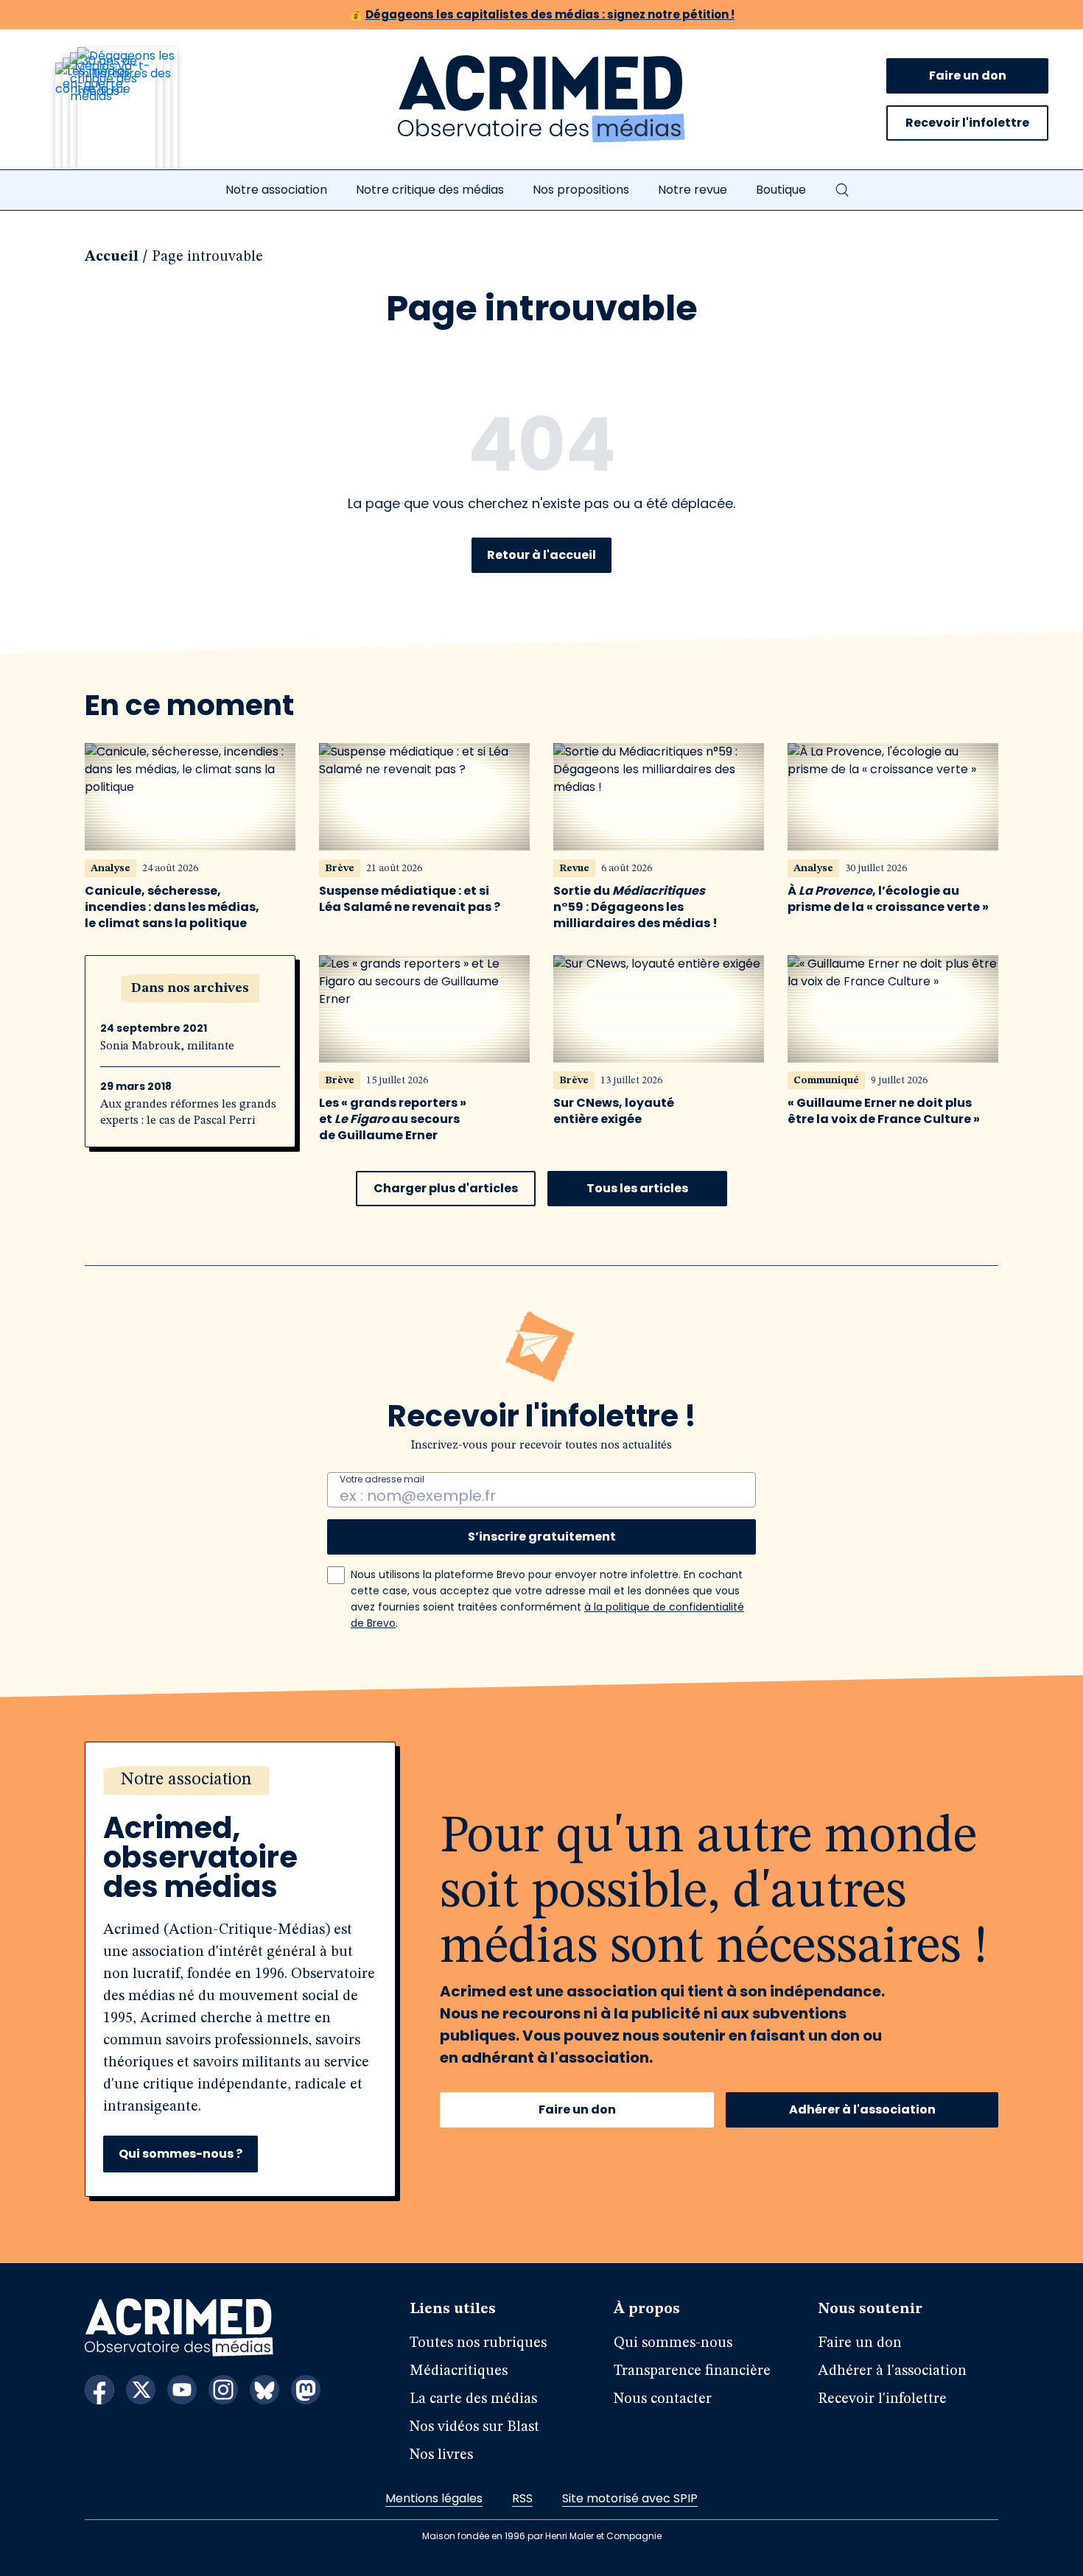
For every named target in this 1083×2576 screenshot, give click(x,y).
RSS (522, 2498)
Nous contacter (663, 2399)
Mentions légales (434, 2498)
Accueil (112, 257)
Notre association (276, 190)
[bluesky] (264, 2390)
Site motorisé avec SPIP (630, 2498)
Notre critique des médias (430, 190)
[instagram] (223, 2390)
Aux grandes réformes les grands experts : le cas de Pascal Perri (188, 1113)
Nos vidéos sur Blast (474, 2427)
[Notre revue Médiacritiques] (136, 117)
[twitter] (141, 2390)
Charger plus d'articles (446, 1188)
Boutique (781, 190)
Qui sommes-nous (673, 2343)
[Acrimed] (541, 99)
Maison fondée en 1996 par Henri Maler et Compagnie (542, 2536)
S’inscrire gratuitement (542, 1537)
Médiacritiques (459, 2371)
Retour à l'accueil (541, 555)
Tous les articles (637, 1188)
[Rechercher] (842, 190)
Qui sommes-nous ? (180, 2154)
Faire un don (968, 75)
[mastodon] (306, 2390)
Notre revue (693, 190)
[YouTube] (182, 2390)
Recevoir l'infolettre (967, 123)
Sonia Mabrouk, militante (167, 1046)
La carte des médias (473, 2399)
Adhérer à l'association (862, 2109)
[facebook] (99, 2390)
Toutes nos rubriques (478, 2343)
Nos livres (441, 2455)
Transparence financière (692, 2371)
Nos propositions (581, 190)
